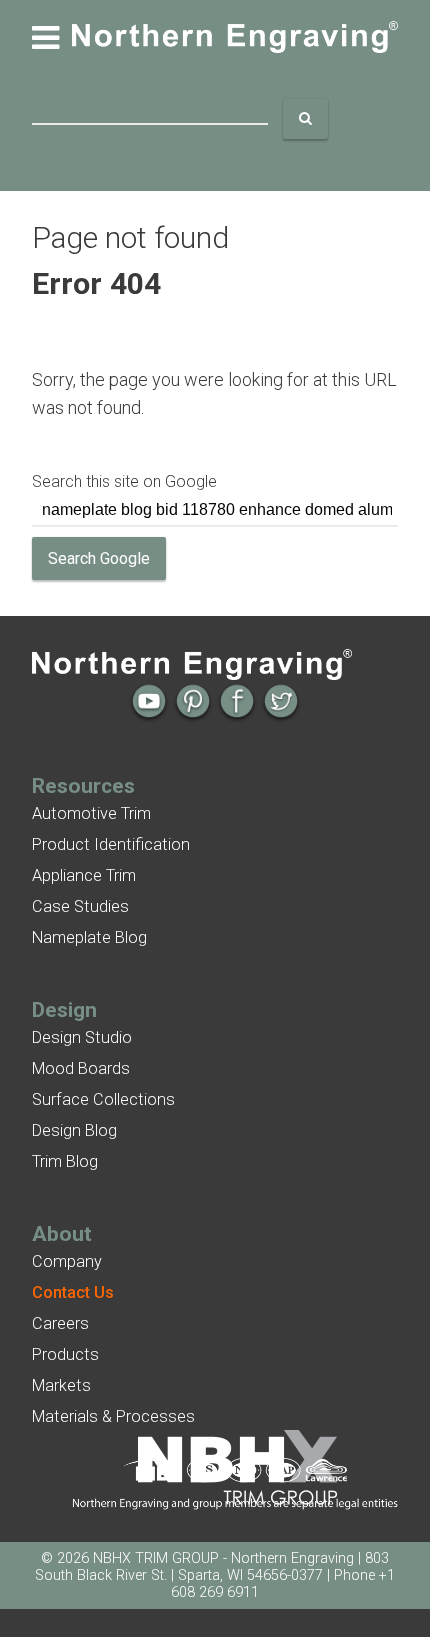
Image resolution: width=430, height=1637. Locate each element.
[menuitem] (73, 1292)
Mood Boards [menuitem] (81, 1068)
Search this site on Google (124, 481)
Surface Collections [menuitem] (103, 1099)
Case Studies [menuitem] (80, 906)
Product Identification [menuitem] (111, 844)
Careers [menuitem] (60, 1323)
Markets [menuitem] (61, 1385)
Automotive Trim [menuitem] (91, 813)
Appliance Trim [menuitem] (84, 875)
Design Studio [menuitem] (82, 1037)
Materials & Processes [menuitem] (113, 1416)
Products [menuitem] (65, 1354)
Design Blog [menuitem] (74, 1130)
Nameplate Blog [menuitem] (89, 937)
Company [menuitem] (67, 1261)
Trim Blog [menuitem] (65, 1161)
